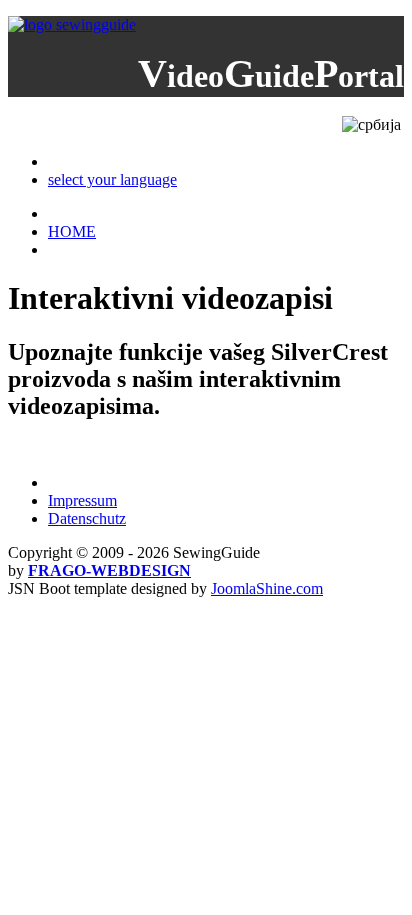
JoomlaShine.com (267, 588)
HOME (72, 231)
